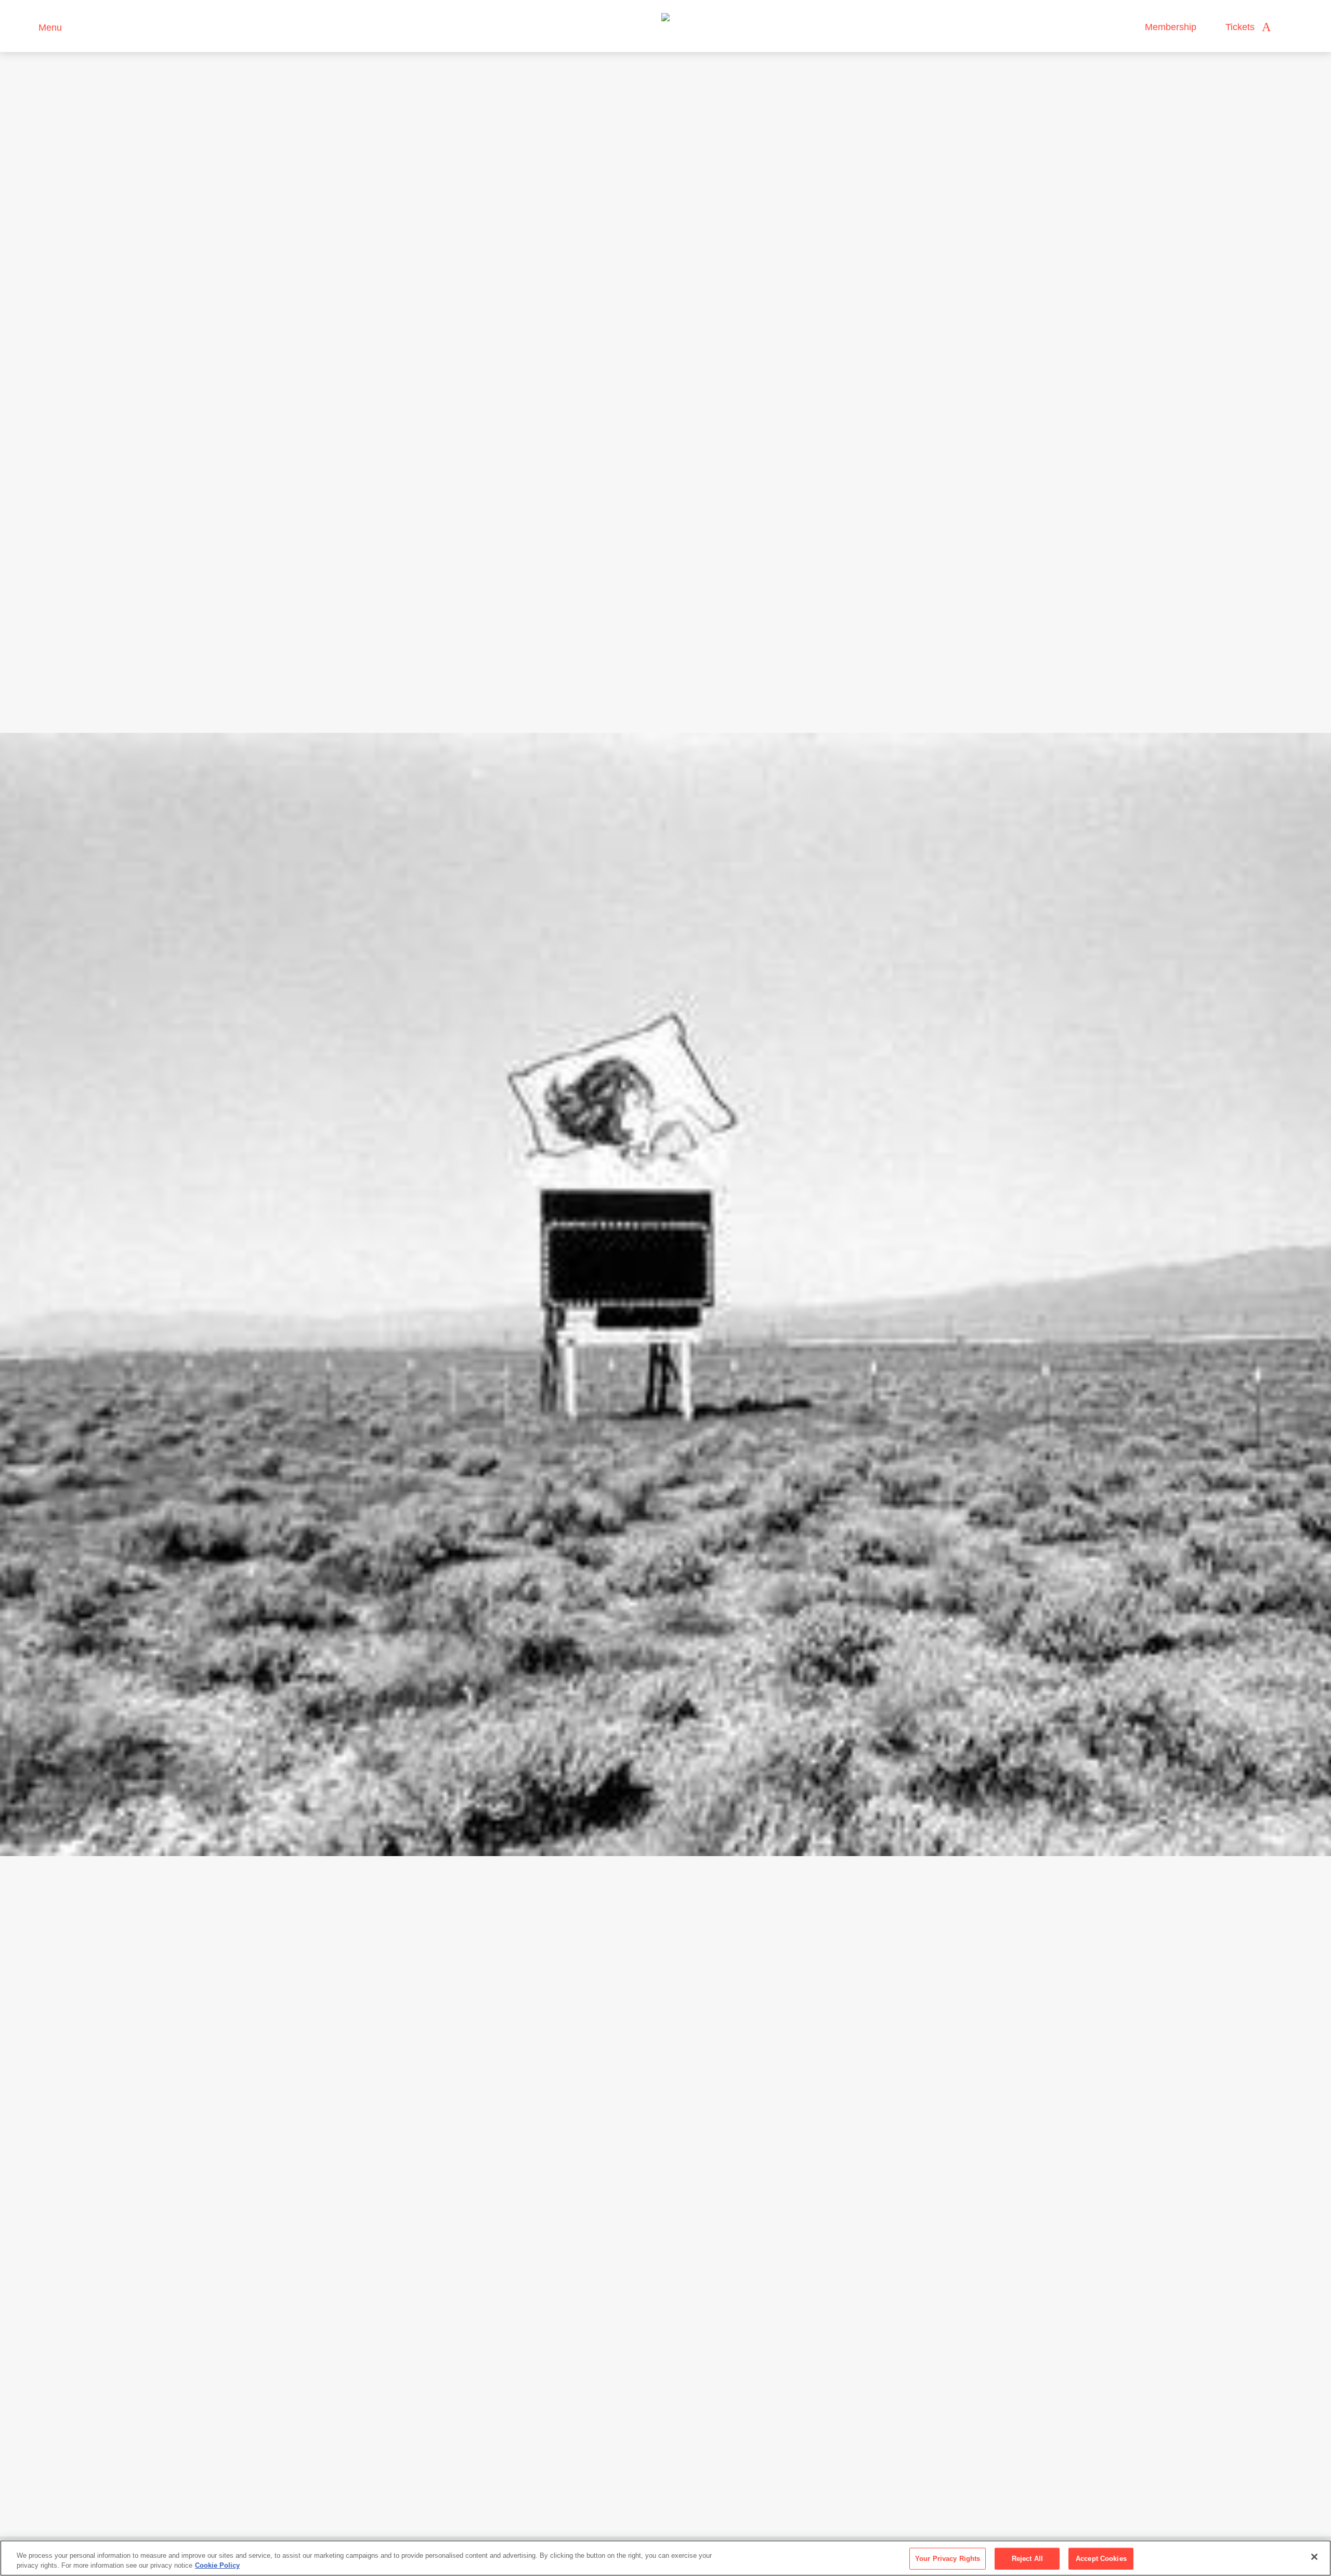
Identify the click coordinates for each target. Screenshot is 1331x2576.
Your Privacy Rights (948, 2559)
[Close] (1314, 2557)
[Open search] (1289, 27)
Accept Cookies (1101, 2559)
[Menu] (26, 26)
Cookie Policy (217, 2565)
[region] (665, 2558)
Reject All (1027, 2559)
